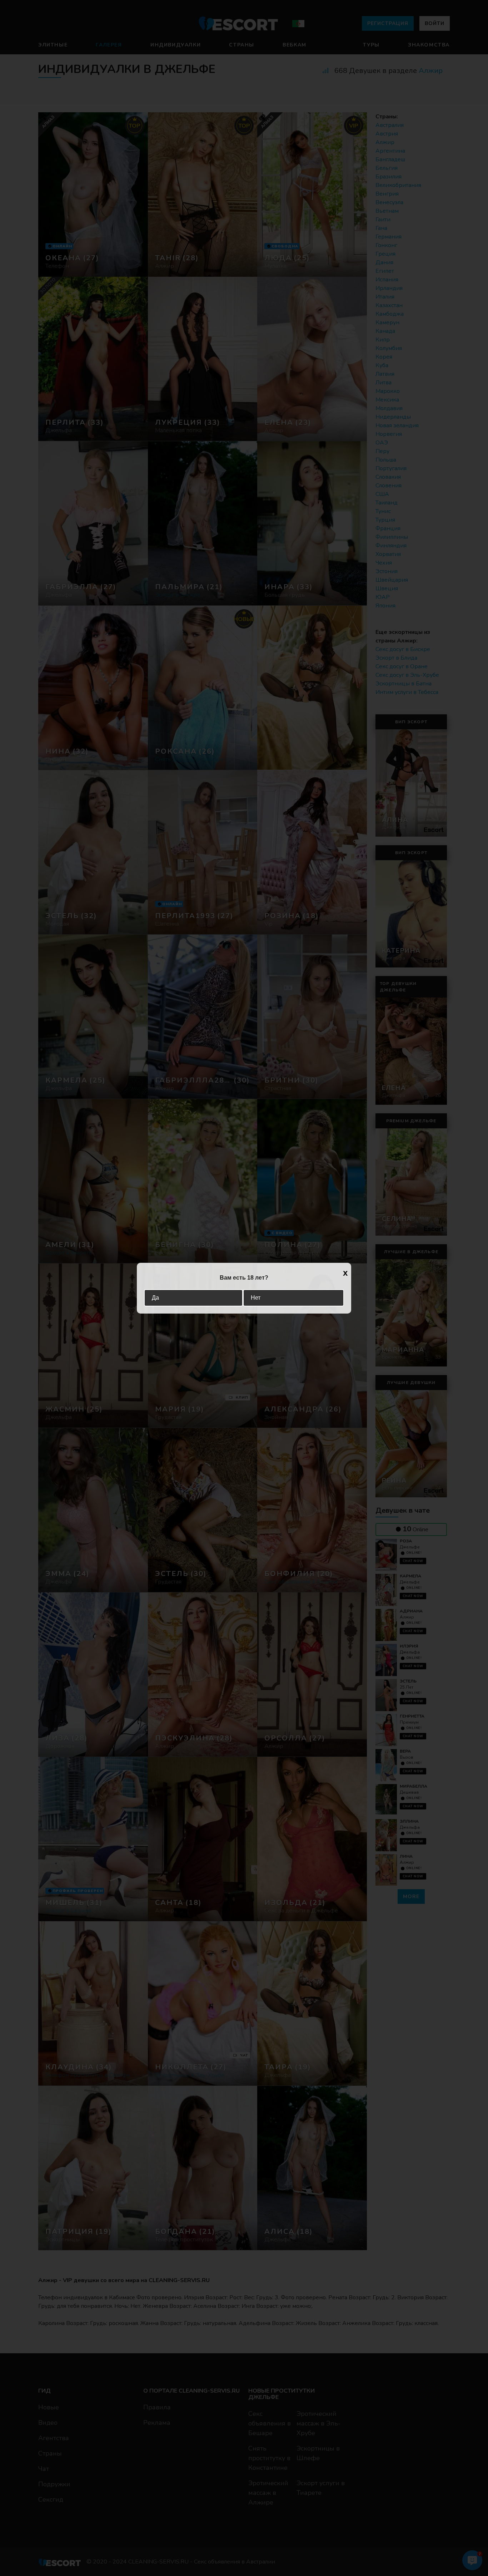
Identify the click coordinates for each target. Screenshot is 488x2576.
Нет (256, 1298)
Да (155, 1298)
